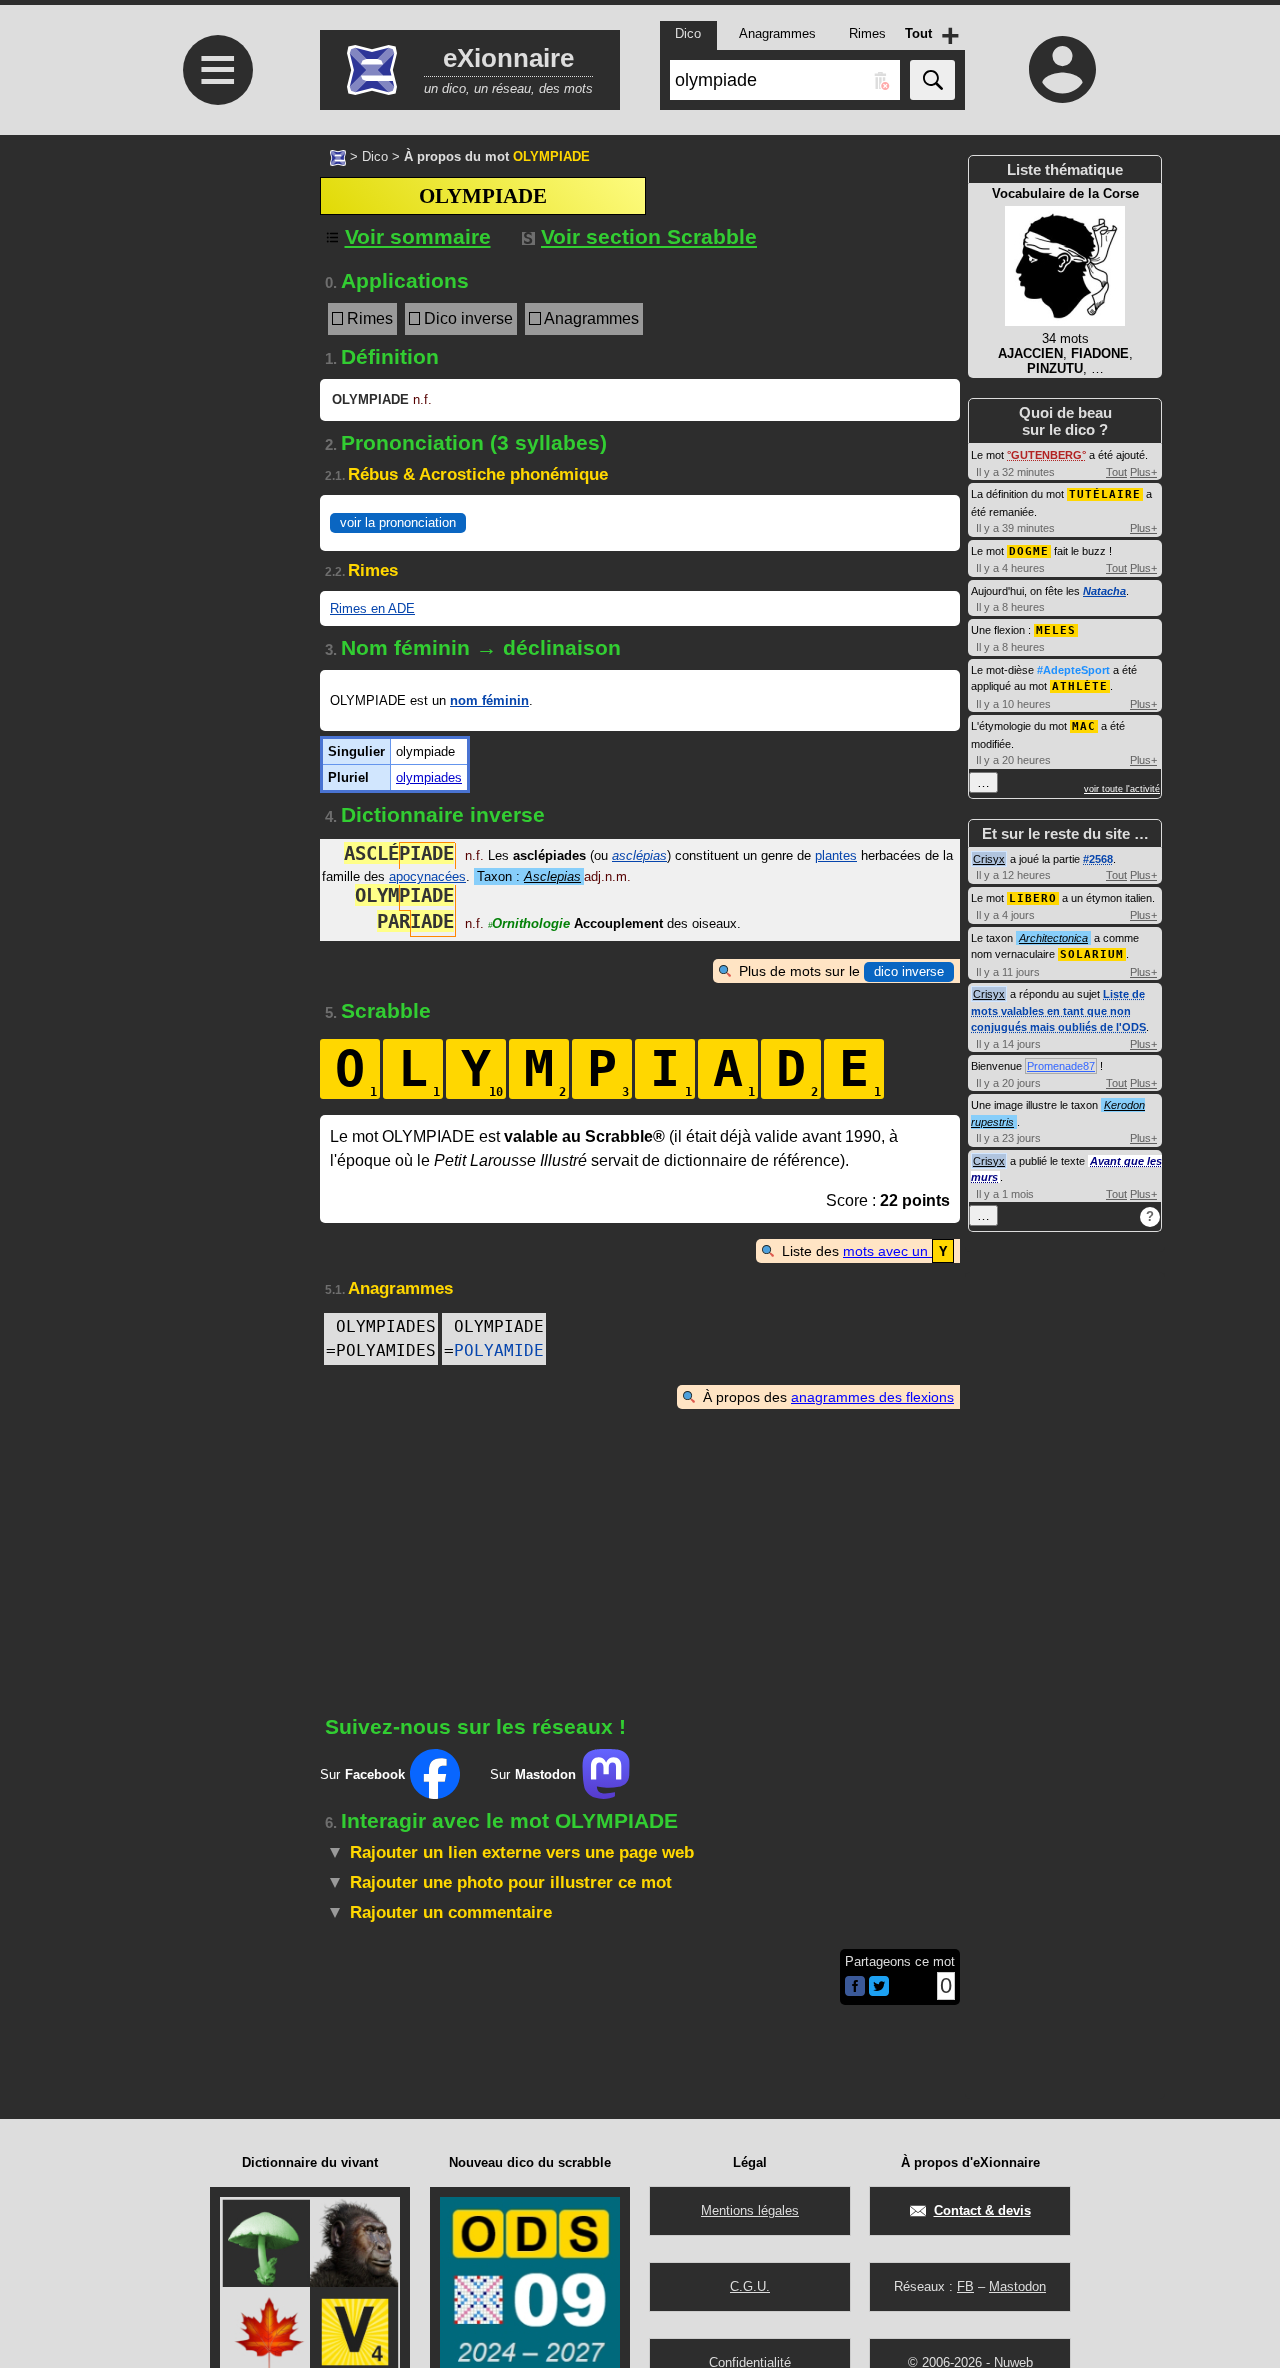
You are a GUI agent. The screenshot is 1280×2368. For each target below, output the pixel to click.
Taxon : (529, 876)
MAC (1084, 726)
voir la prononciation (398, 522)
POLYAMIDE (499, 1350)
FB (965, 2286)
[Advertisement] (215, 302)
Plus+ (1143, 472)
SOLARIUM (1092, 954)
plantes (836, 855)
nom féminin (489, 700)
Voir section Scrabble (649, 236)
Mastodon (1017, 2286)
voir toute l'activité (1122, 789)
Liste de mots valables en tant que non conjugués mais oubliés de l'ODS (1058, 1010)
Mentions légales (750, 2210)
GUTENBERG (1046, 455)
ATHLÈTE (1080, 686)
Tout (1116, 472)
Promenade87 (1061, 1066)
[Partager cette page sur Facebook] (855, 1987)
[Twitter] (879, 1991)
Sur (362, 1774)
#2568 (1098, 859)
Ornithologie (529, 923)
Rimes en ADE (372, 608)
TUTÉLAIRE (1105, 494)
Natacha (1104, 591)
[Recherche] (932, 80)
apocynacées (427, 876)
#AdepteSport (1073, 670)
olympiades (429, 777)
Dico (375, 156)
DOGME (1029, 551)
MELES (1056, 630)
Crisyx (989, 859)
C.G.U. (750, 2286)
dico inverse (909, 971)
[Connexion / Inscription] (1063, 69)
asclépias (639, 855)
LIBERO (1033, 898)
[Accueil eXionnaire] (338, 156)
